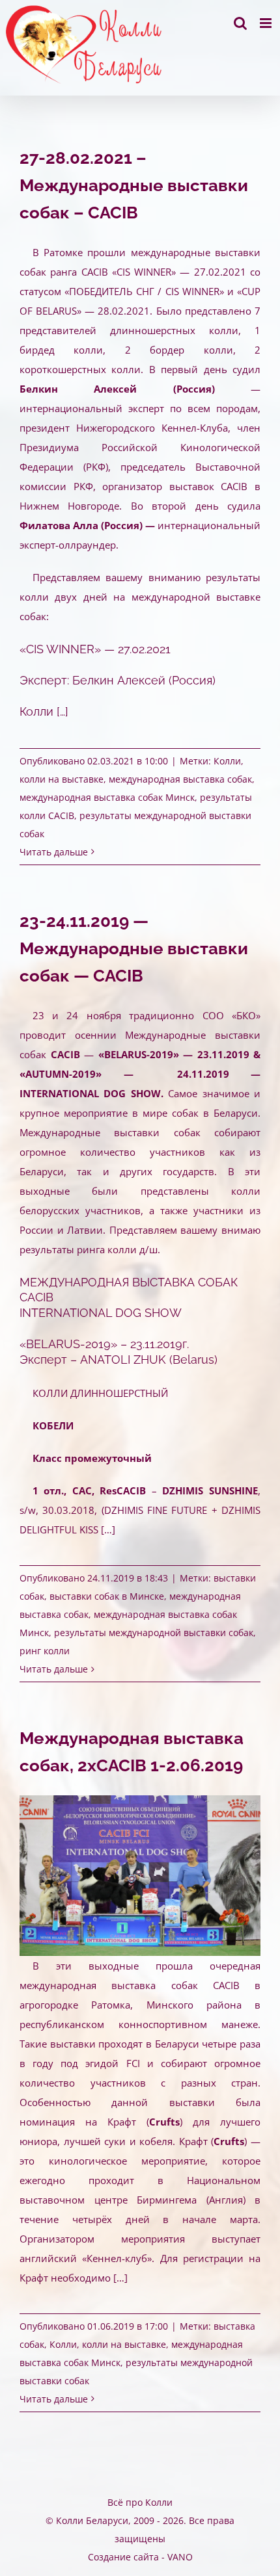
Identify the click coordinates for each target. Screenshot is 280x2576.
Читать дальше (54, 852)
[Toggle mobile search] (240, 23)
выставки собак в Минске (107, 1596)
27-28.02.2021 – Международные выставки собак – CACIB (134, 185)
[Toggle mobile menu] (267, 23)
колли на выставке (62, 779)
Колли (227, 761)
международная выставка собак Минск (107, 797)
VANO (180, 2557)
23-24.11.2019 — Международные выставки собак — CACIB (134, 948)
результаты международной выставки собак (154, 1633)
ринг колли (45, 1651)
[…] (63, 711)
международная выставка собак (180, 779)
